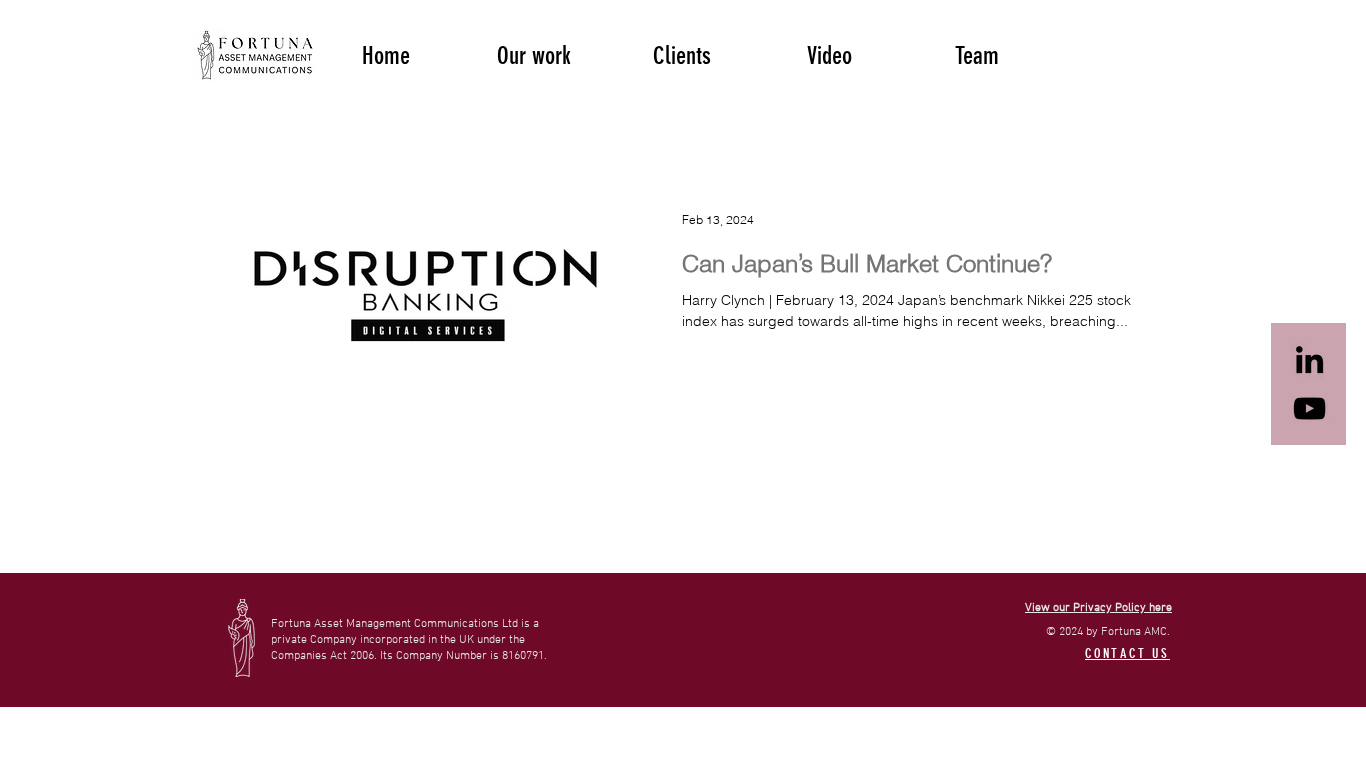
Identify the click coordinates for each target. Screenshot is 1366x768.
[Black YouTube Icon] (1309, 408)
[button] (534, 54)
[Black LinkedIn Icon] (1309, 359)
